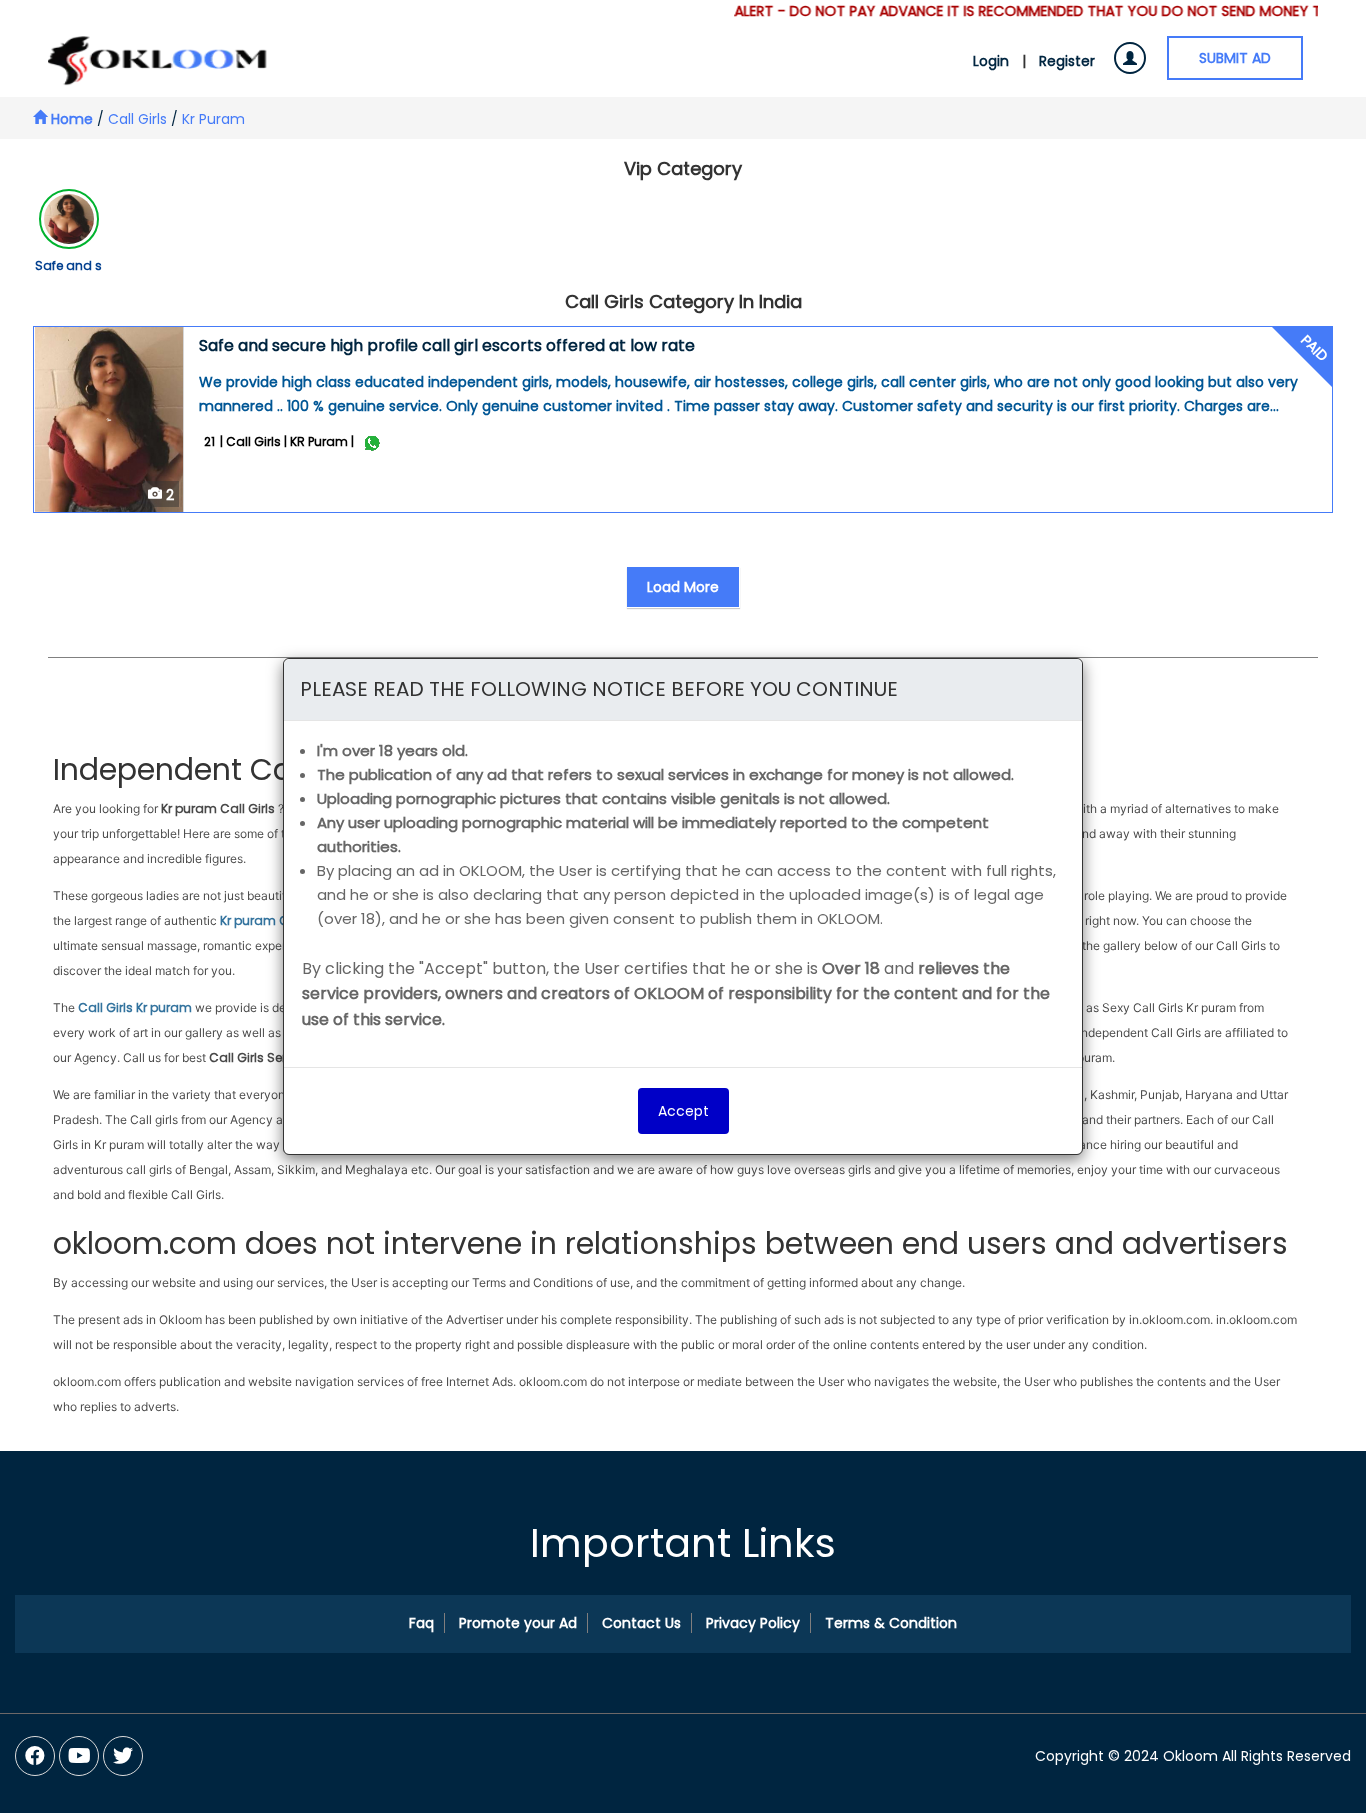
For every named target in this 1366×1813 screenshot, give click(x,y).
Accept (683, 1111)
